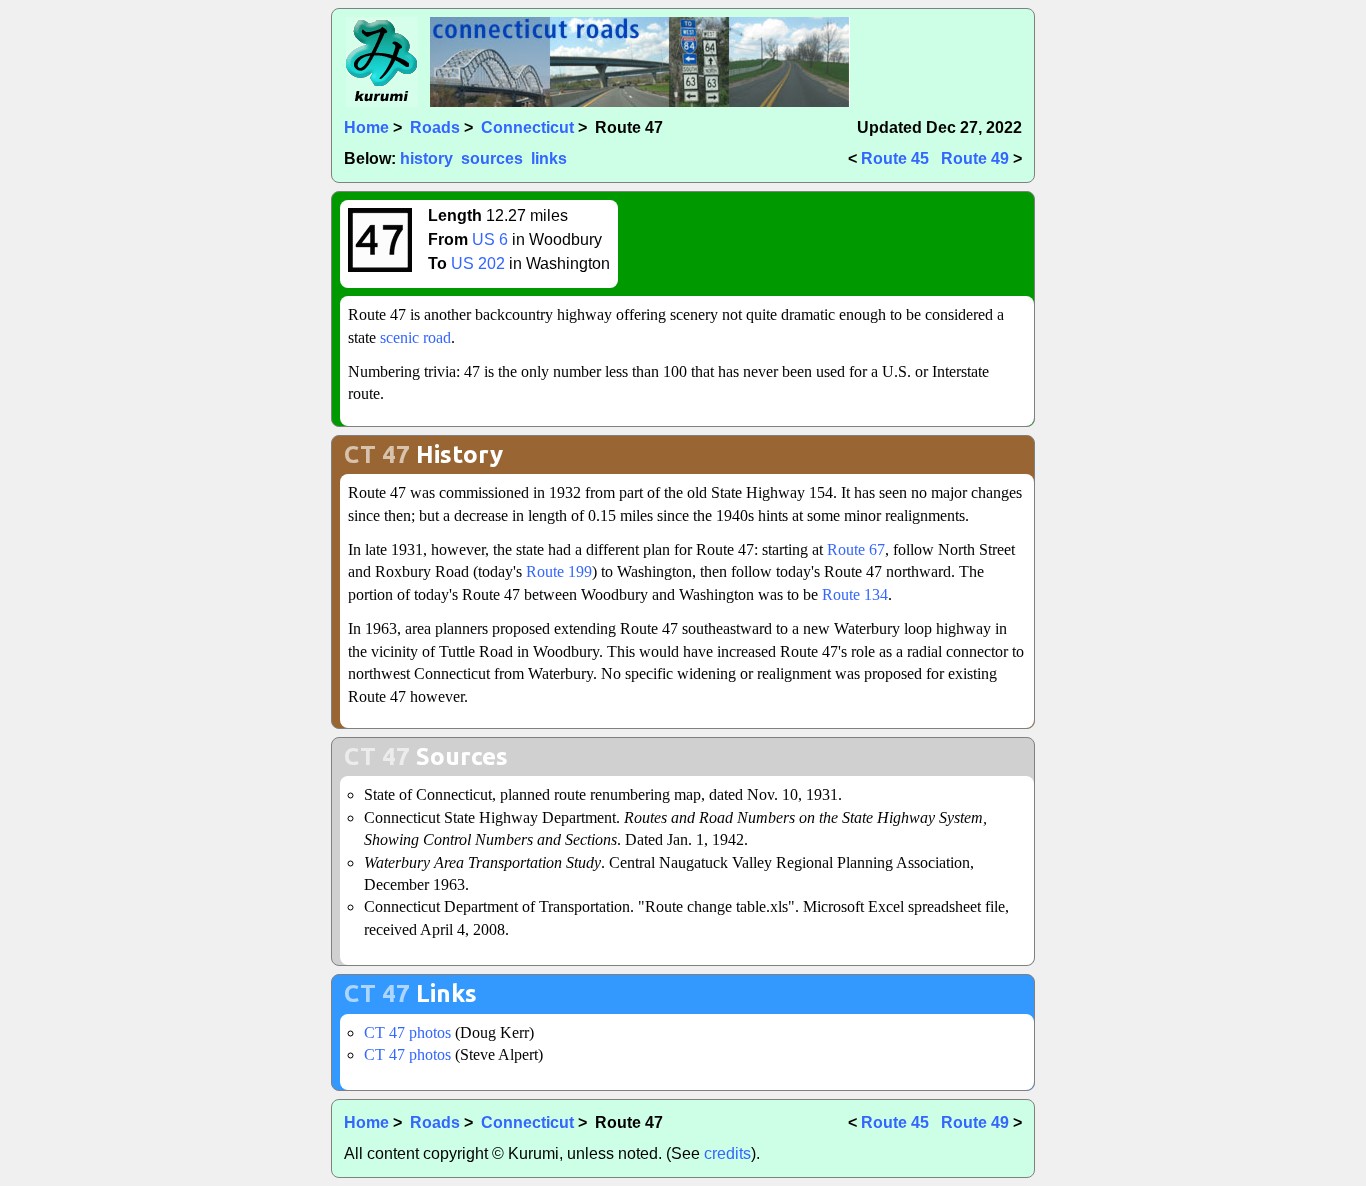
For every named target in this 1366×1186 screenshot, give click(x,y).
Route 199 (559, 571)
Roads (435, 127)
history (426, 158)
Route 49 (975, 158)
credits (727, 1153)
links (549, 158)
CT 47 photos (407, 1032)
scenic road (415, 337)
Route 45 (895, 158)
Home (366, 127)
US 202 (478, 263)
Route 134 (855, 594)
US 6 (490, 239)
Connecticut (527, 127)
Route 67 (856, 549)
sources (492, 158)
